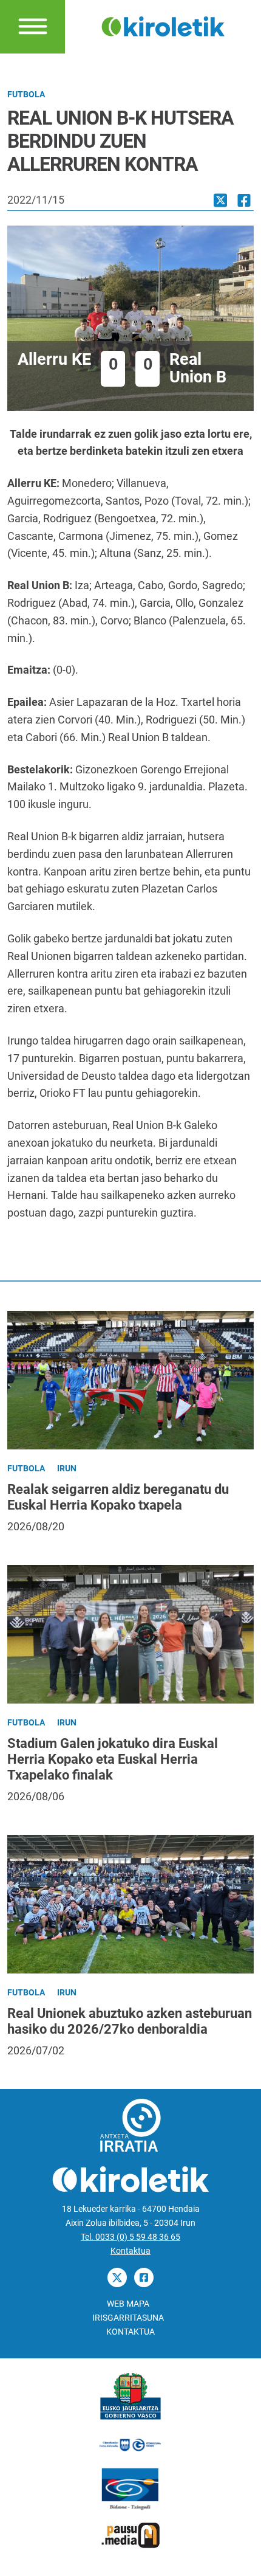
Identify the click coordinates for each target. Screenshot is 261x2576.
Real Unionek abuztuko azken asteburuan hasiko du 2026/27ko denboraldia (130, 2021)
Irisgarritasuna (128, 2318)
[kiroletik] (163, 26)
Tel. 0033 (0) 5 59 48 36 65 (130, 2237)
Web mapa (128, 2304)
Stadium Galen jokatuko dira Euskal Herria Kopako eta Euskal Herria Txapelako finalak (113, 1759)
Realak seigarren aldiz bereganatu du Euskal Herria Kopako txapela (118, 1497)
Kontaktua (130, 2251)
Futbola (26, 95)
